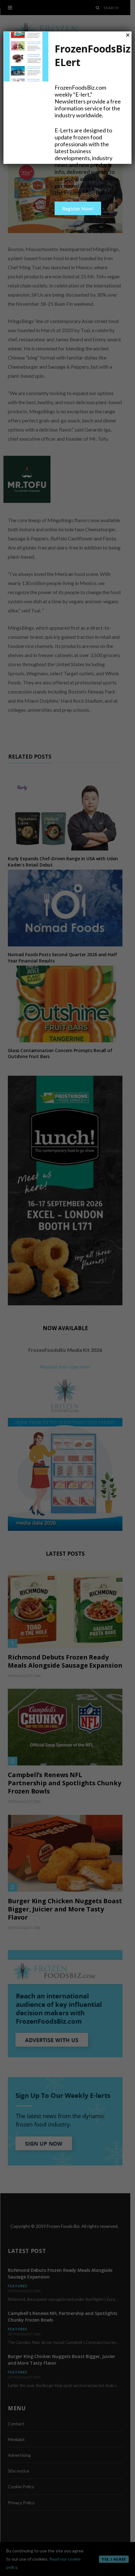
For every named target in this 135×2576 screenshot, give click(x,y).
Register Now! (78, 208)
